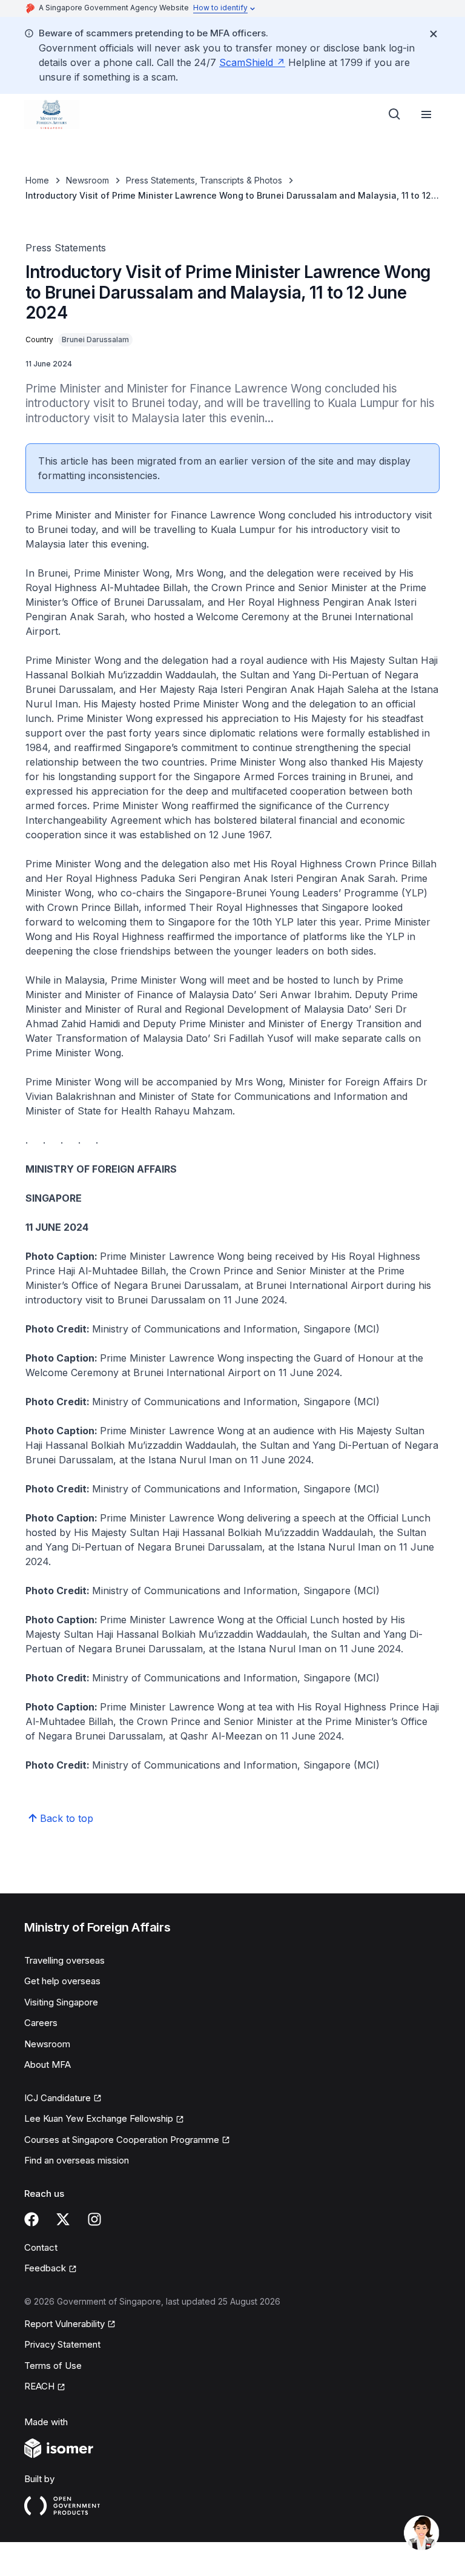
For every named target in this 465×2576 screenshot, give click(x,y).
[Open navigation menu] (426, 114)
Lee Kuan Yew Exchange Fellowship (99, 2118)
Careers (41, 2023)
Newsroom (87, 180)
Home (37, 180)
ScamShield (246, 62)
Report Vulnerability (64, 2324)
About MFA (48, 2064)
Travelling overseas (64, 1960)
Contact (41, 2247)
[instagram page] (94, 2219)
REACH (39, 2386)
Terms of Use (53, 2366)
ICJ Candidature (58, 2098)
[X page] (63, 2219)
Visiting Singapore (61, 2002)
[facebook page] (31, 2219)
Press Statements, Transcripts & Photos (204, 180)
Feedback (45, 2268)
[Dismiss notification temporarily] (434, 34)
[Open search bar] (395, 114)
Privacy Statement (62, 2344)
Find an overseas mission (77, 2160)
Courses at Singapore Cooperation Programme (122, 2140)
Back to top (67, 1818)
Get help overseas (62, 1981)
